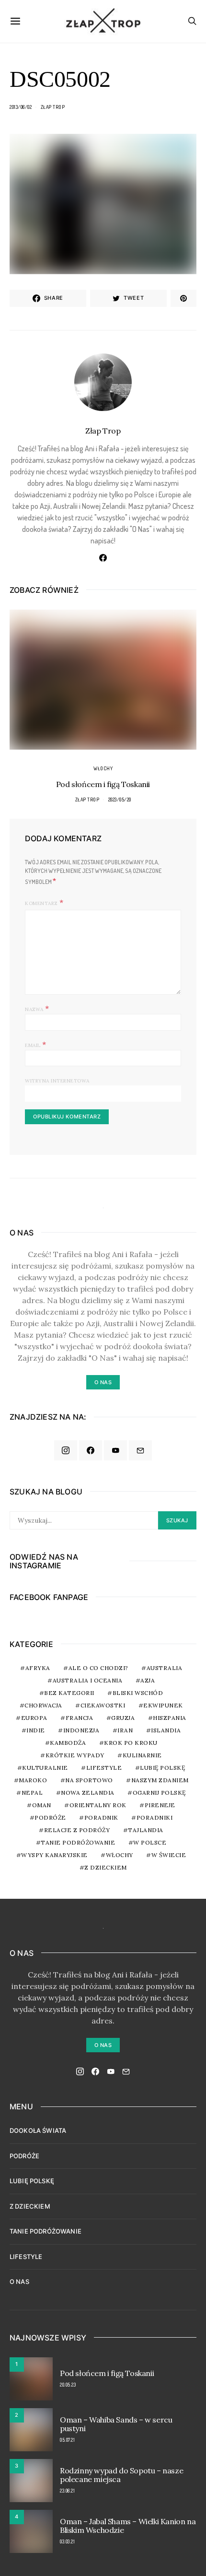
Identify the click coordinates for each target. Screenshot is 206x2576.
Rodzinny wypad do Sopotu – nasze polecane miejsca (121, 2475)
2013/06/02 (21, 107)
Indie (36, 1730)
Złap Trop (53, 107)
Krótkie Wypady (75, 1755)
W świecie (169, 1855)
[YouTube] (115, 1450)
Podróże (50, 1817)
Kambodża (68, 1743)
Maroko (33, 1780)
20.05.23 (68, 2385)
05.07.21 (67, 2440)
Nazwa (37, 1008)
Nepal (32, 1793)
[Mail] (140, 1450)
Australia (165, 1668)
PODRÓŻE (24, 2156)
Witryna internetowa (57, 1081)
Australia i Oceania (88, 1680)
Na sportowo (89, 1780)
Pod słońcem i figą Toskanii (103, 784)
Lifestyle (104, 1768)
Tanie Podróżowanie (78, 1842)
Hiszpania (170, 1718)
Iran (125, 1730)
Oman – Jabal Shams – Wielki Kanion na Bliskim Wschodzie (128, 2526)
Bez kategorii (69, 1693)
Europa (34, 1718)
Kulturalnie (45, 1768)
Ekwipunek (163, 1705)
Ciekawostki (103, 1705)
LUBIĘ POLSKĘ (32, 2181)
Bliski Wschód (138, 1693)
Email (36, 1044)
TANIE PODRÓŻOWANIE (46, 2231)
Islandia (166, 1730)
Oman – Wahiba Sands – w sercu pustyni (116, 2424)
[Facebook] (91, 1450)
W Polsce (150, 1842)
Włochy (103, 768)
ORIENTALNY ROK (98, 1805)
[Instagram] (66, 1450)
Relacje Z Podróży (77, 1830)
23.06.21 (67, 2491)
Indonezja (81, 1730)
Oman (42, 1805)
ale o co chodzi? (98, 1668)
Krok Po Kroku (131, 1743)
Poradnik (101, 1817)
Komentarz (41, 903)
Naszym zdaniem (160, 1780)
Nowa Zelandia (88, 1793)
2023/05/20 (120, 800)
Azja (148, 1680)
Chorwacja (43, 1705)
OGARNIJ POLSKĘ (159, 1793)
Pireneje (160, 1805)
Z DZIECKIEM (106, 1867)
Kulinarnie (142, 1755)
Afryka (38, 1668)
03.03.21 (67, 2541)
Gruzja (123, 1718)
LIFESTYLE (26, 2257)
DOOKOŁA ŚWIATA (38, 2130)
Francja (80, 1718)
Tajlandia (146, 1830)
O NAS (19, 2282)
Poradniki (155, 1817)
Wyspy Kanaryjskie (54, 1855)
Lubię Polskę (162, 1768)
